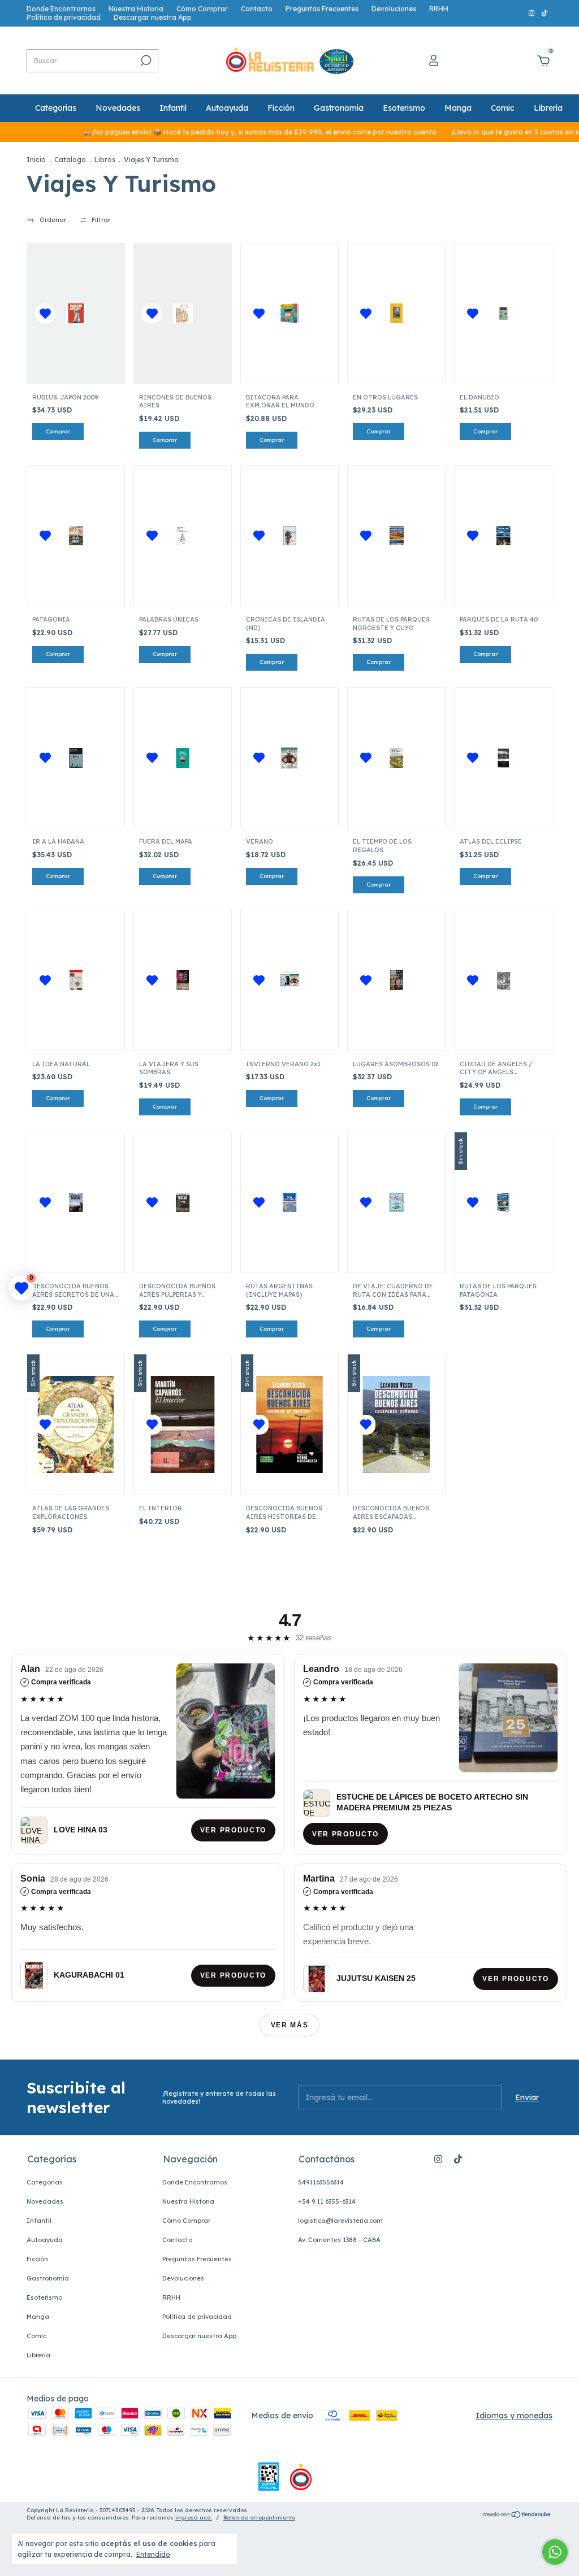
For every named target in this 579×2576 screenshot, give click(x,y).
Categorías (56, 108)
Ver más (290, 2025)
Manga (458, 108)
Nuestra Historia (136, 9)
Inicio (36, 160)
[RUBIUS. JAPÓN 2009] (76, 313)
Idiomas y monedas (514, 2416)
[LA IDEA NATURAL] (76, 980)
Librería (548, 108)
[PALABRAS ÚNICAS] (183, 536)
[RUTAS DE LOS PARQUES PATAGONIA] (504, 1203)
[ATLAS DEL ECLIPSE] (504, 758)
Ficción (281, 108)
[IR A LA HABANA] (76, 758)
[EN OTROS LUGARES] (397, 313)
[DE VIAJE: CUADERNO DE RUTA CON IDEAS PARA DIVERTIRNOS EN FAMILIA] (397, 1203)
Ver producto (233, 1830)
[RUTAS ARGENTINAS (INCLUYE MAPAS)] (290, 1203)
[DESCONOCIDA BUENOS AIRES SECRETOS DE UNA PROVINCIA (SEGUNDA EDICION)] (76, 1203)
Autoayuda (227, 108)
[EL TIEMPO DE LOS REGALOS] (397, 758)
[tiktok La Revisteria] (545, 13)
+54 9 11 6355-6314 (327, 2201)
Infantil (173, 108)
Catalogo (70, 160)
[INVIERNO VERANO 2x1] (290, 980)
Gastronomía (339, 108)
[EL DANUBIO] (504, 313)
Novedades (118, 108)
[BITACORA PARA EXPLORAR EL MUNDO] (290, 313)
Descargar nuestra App (153, 17)
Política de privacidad (64, 17)
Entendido (153, 2554)
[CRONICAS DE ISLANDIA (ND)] (290, 536)
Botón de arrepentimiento (259, 2518)
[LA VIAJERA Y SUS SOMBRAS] (183, 980)
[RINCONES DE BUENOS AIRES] (183, 313)
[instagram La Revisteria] (532, 13)
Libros (105, 160)
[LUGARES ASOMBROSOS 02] (397, 980)
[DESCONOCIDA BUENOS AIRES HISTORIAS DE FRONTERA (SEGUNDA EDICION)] (289, 1424)
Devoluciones (394, 9)
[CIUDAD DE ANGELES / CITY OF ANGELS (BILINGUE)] (504, 980)
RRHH (439, 9)
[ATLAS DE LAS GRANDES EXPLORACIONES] (76, 1424)
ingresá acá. (194, 2518)
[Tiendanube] (517, 2516)
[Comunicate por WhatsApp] (555, 2552)
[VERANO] (290, 758)
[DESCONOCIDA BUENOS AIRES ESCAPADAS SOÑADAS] (396, 1424)
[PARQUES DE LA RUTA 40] (504, 536)
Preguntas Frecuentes (322, 9)
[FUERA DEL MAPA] (183, 758)
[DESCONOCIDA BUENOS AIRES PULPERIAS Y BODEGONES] (183, 1203)
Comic (503, 108)
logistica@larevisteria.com (340, 2221)
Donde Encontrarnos (61, 9)
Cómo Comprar (202, 9)
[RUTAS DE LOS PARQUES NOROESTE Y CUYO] (397, 536)
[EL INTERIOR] (183, 1424)
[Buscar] (145, 60)
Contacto (257, 9)
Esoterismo (404, 108)
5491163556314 (321, 2182)
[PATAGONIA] (76, 536)
